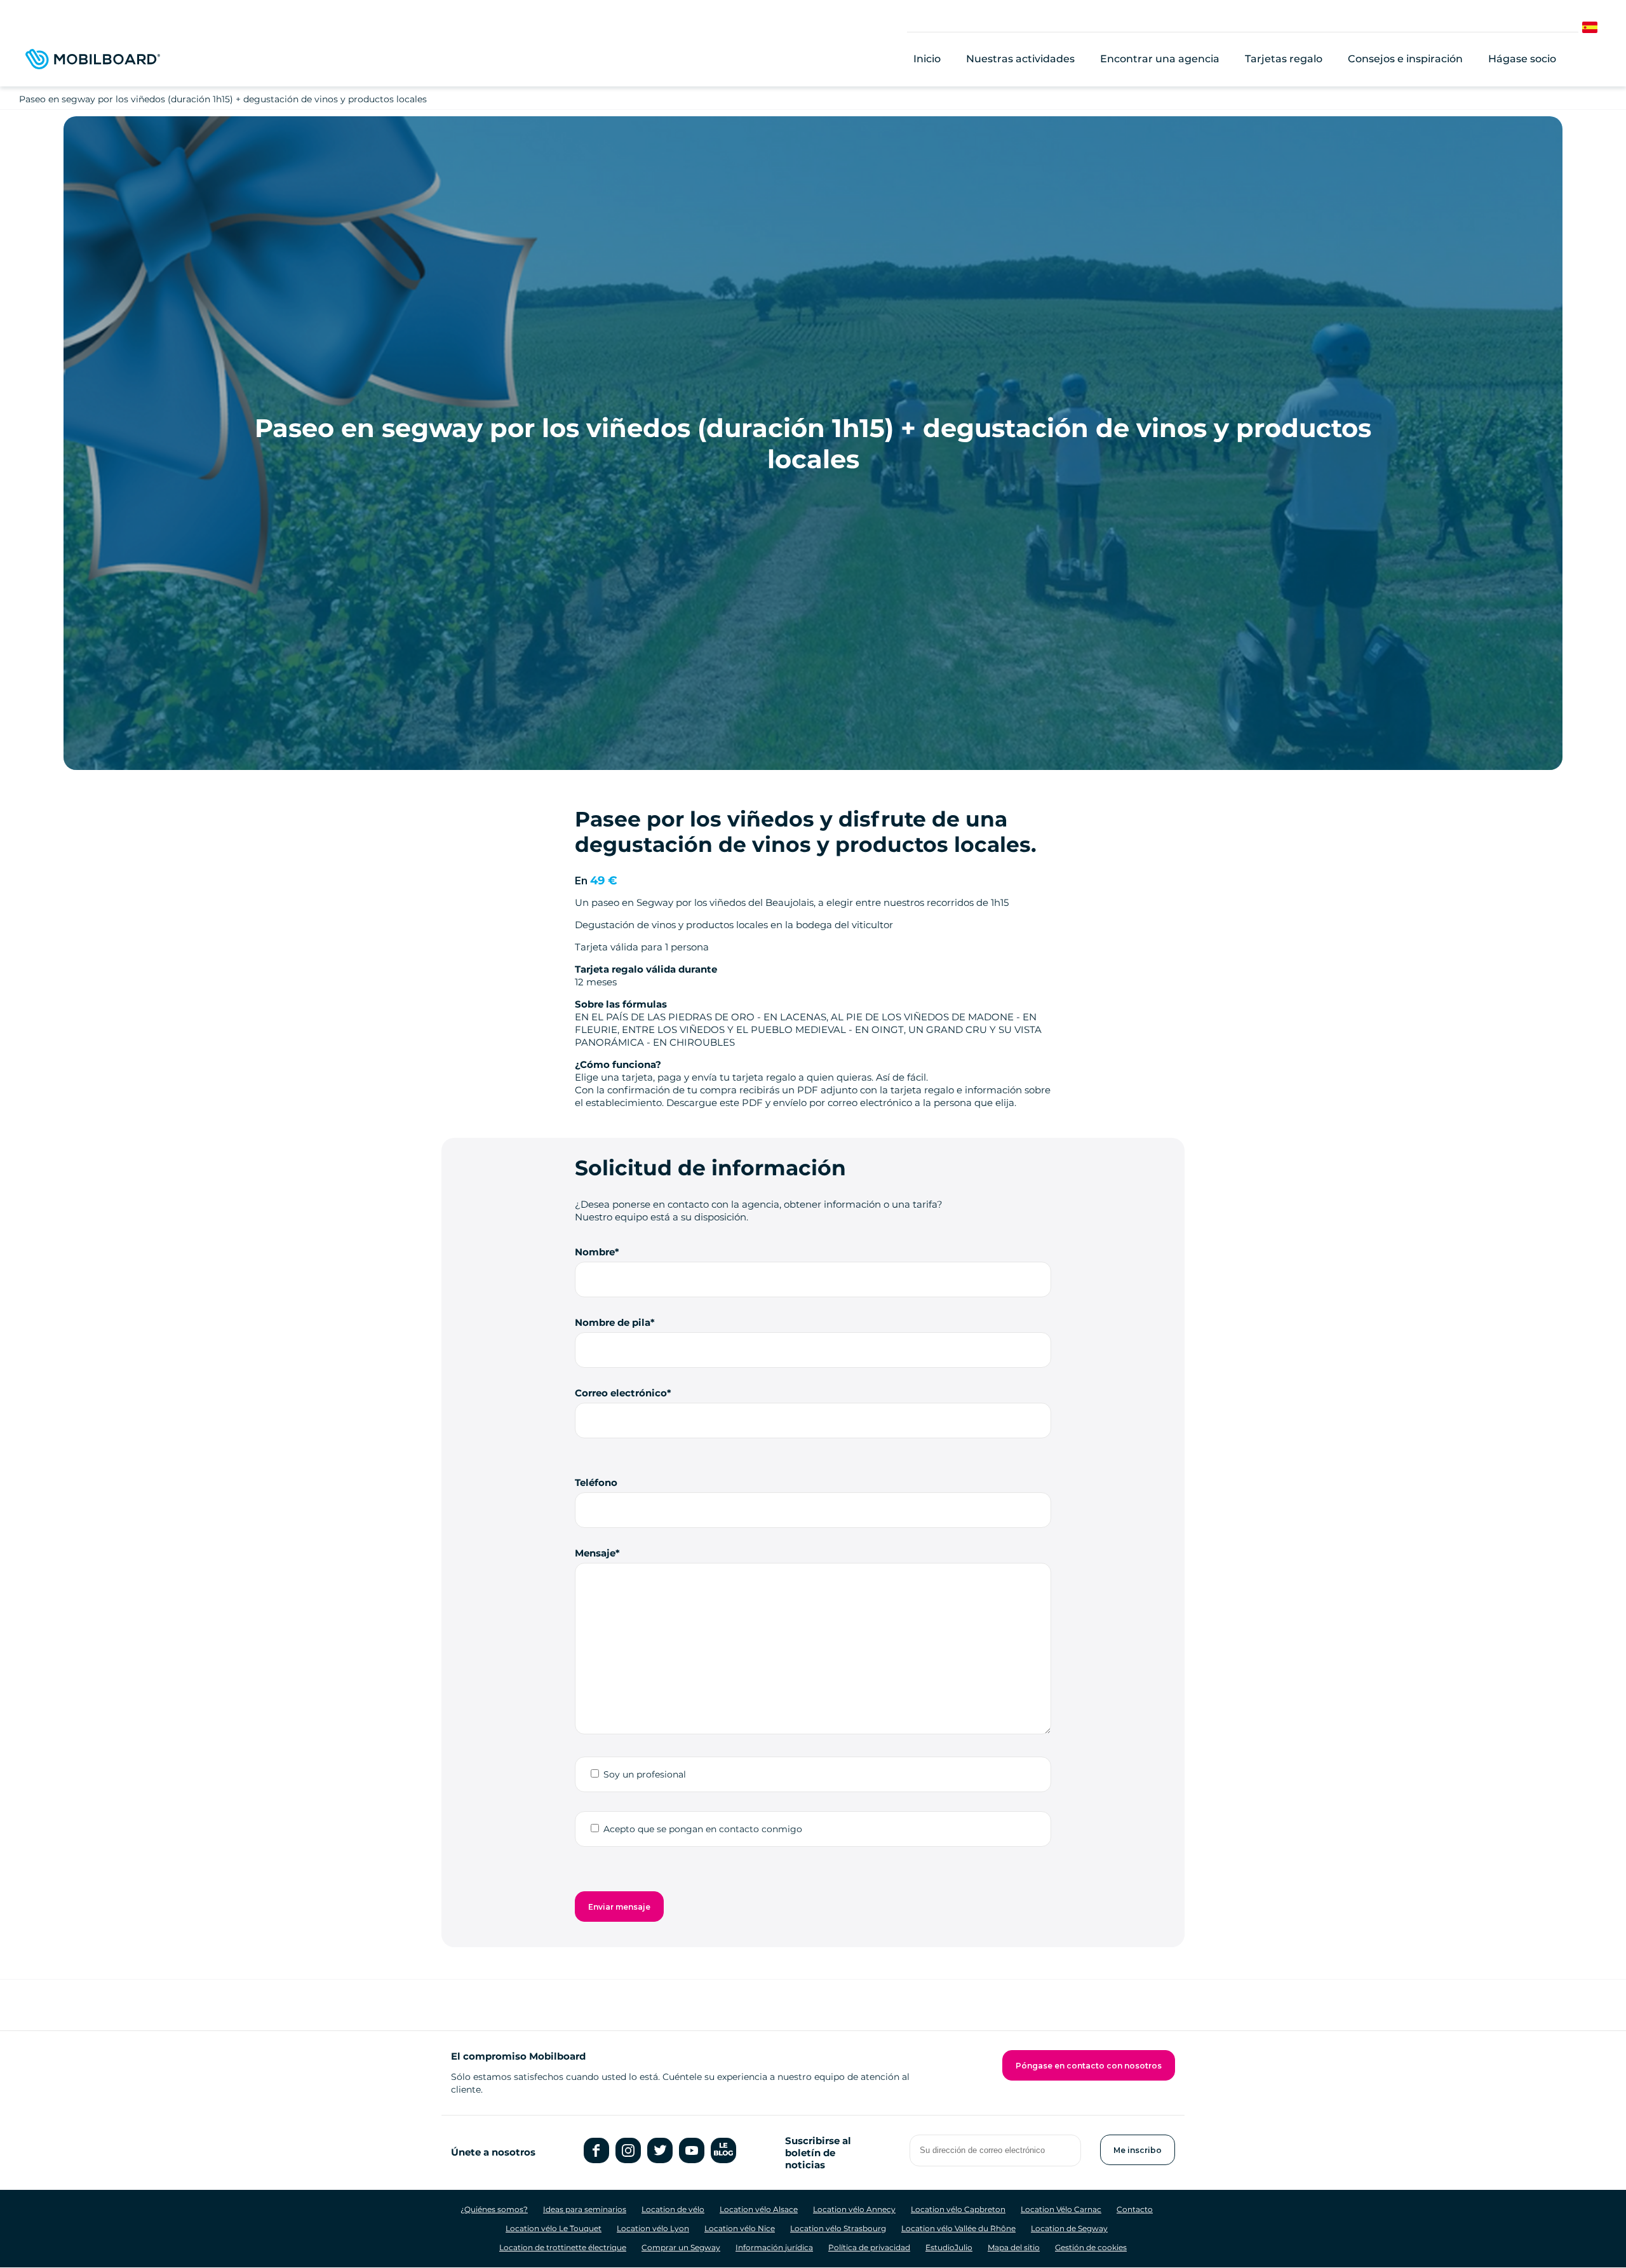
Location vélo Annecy (854, 2209)
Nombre (595, 1252)
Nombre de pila (613, 1322)
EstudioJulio (949, 2247)
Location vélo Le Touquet (554, 2228)
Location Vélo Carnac (1061, 2209)
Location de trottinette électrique (563, 2247)
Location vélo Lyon (653, 2228)
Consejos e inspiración (1405, 59)
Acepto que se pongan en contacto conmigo (703, 1829)
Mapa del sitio (1014, 2247)
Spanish (1601, 28)
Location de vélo (673, 2209)
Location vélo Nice (740, 2228)
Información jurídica (774, 2247)
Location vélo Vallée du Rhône (958, 2228)
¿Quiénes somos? (494, 2209)
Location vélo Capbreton (958, 2209)
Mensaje (595, 1553)
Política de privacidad (869, 2247)
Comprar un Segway (681, 2247)
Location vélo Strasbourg (838, 2228)
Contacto (1135, 2209)
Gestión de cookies (1091, 2247)
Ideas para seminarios (585, 2209)
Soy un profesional (645, 1774)
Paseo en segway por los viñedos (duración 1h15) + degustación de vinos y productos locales (223, 99)
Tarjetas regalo (1284, 59)
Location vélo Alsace (759, 2209)
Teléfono (596, 1482)
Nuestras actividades (1020, 59)
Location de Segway (1069, 2228)
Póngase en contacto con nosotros (1089, 2066)
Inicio (927, 59)
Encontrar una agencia (1160, 59)
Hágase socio (1522, 59)
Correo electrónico (621, 1393)
